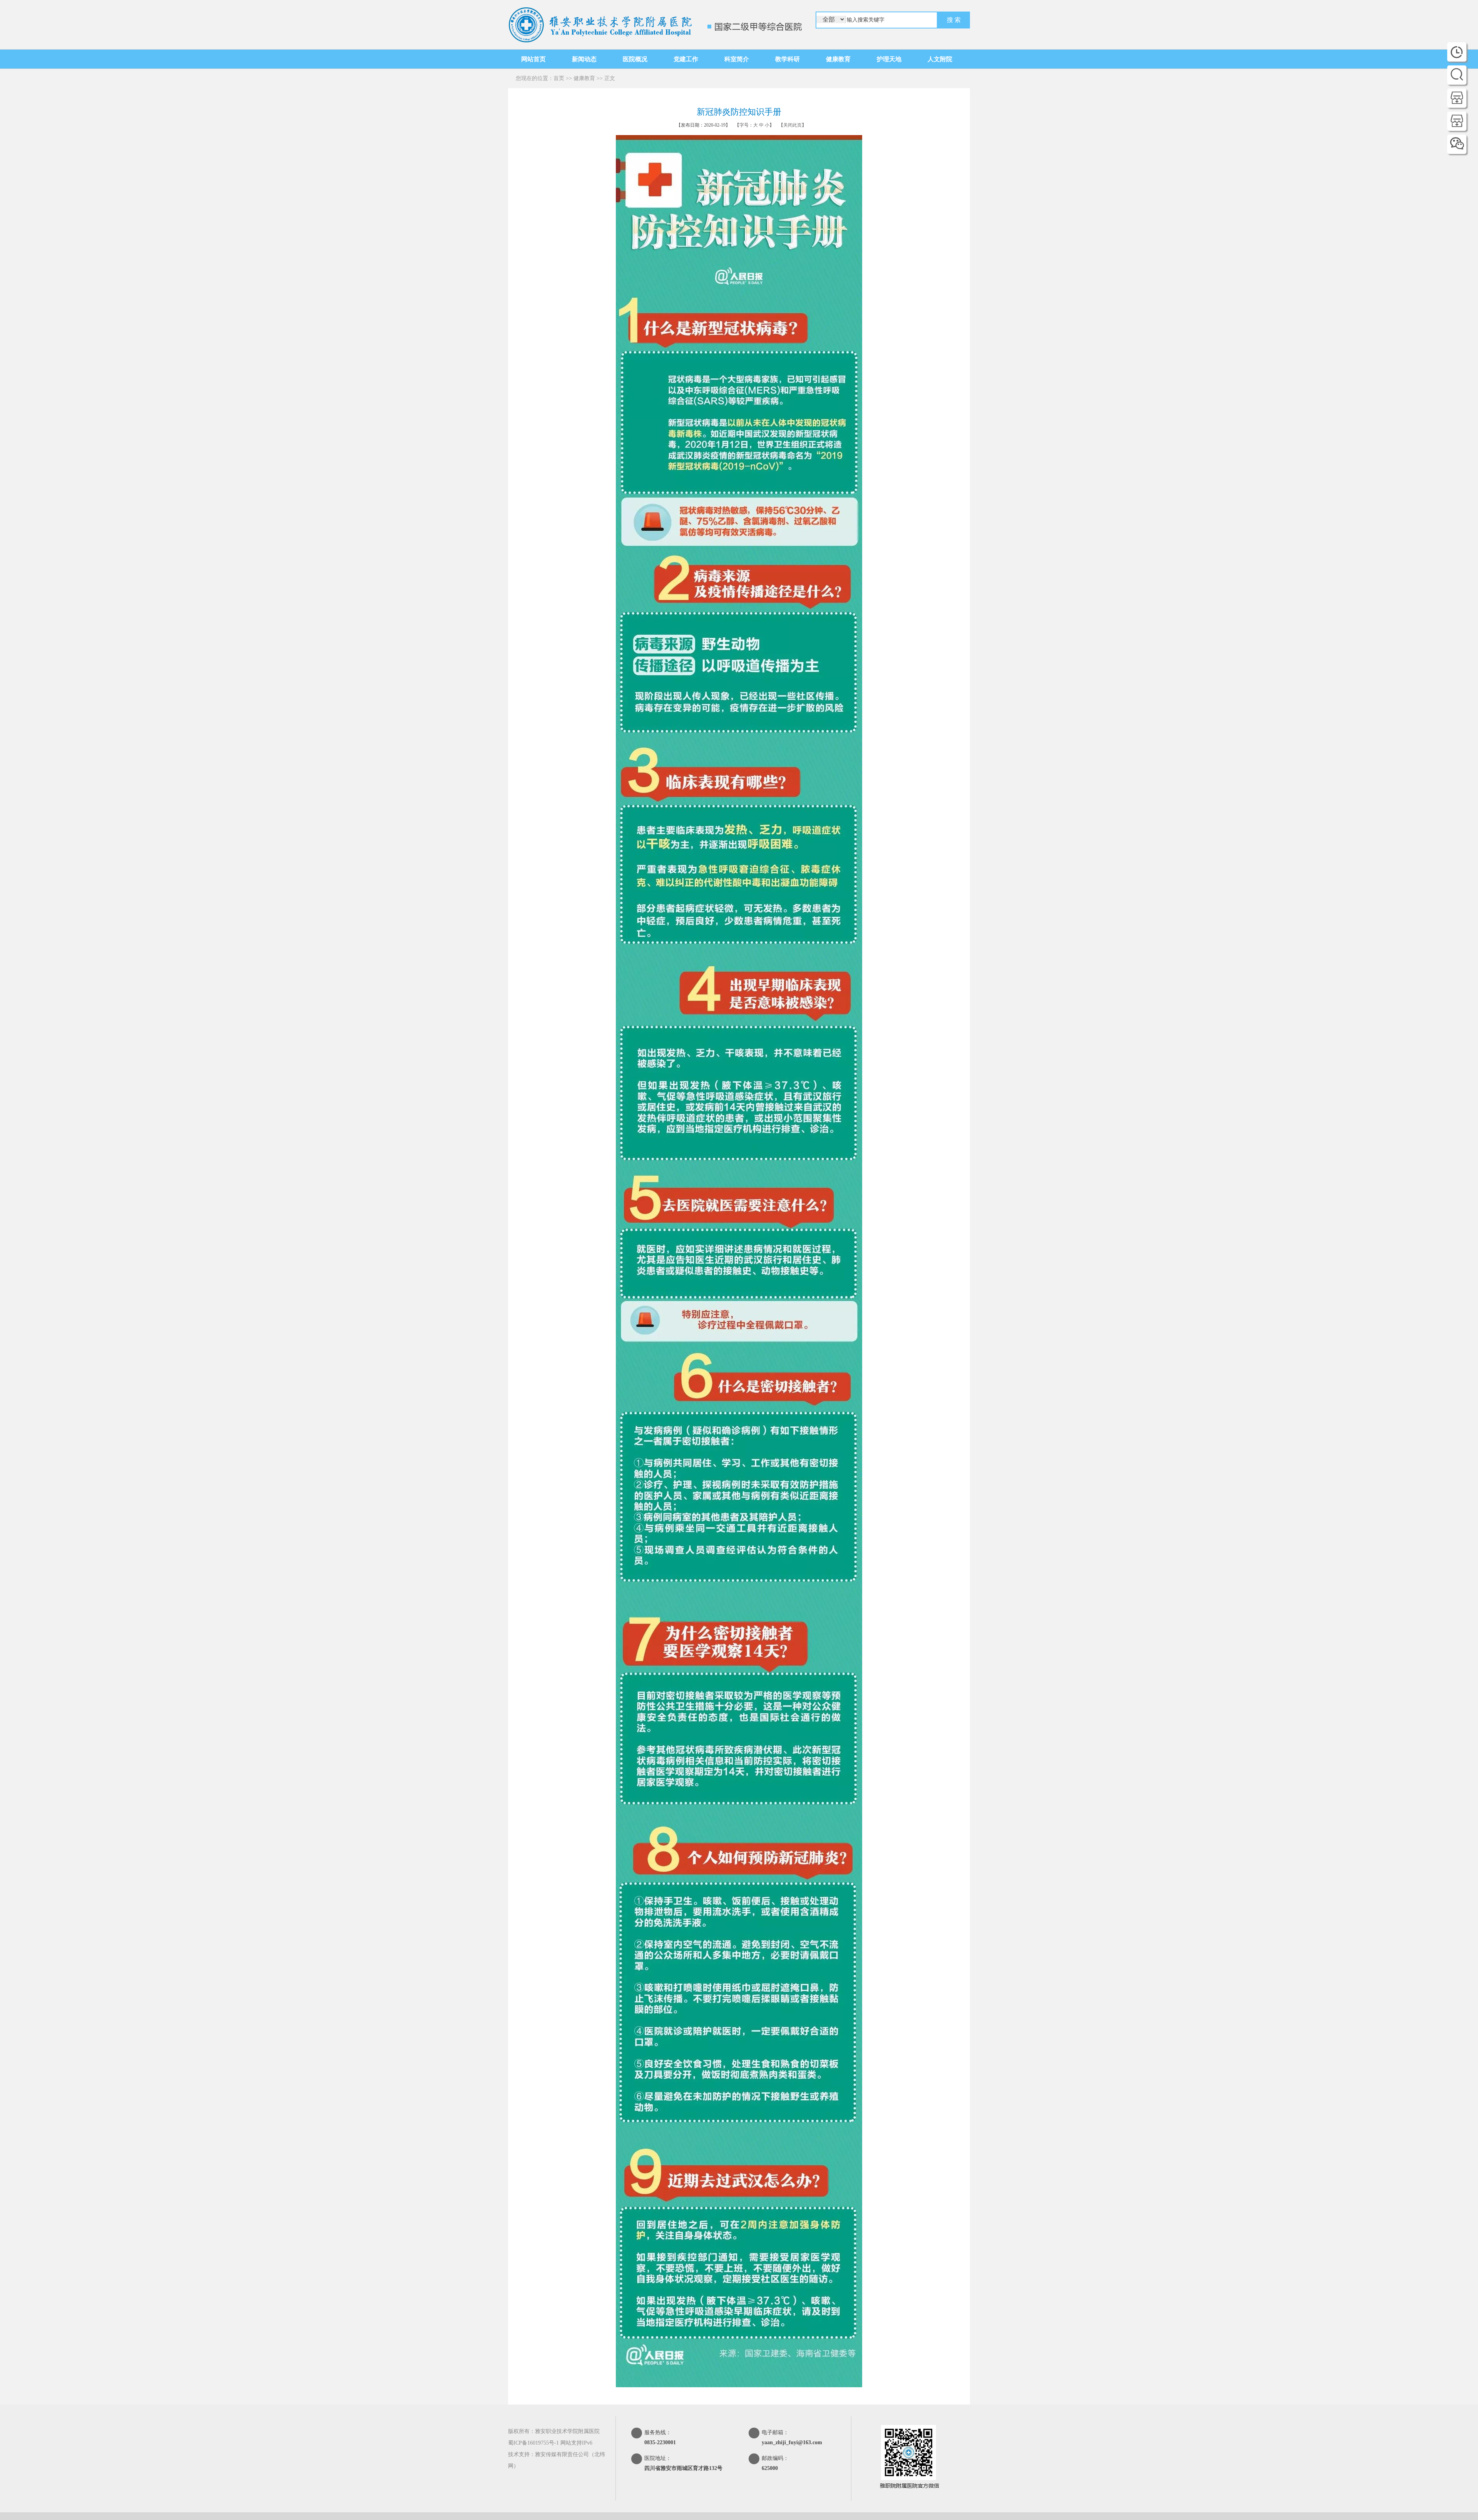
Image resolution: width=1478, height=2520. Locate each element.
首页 (559, 78)
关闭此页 (793, 125)
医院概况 (635, 59)
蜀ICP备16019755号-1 (533, 2443)
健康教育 (838, 59)
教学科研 (787, 59)
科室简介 (737, 59)
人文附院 (940, 59)
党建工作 (686, 59)
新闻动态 (584, 59)
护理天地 (889, 59)
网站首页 (533, 59)
